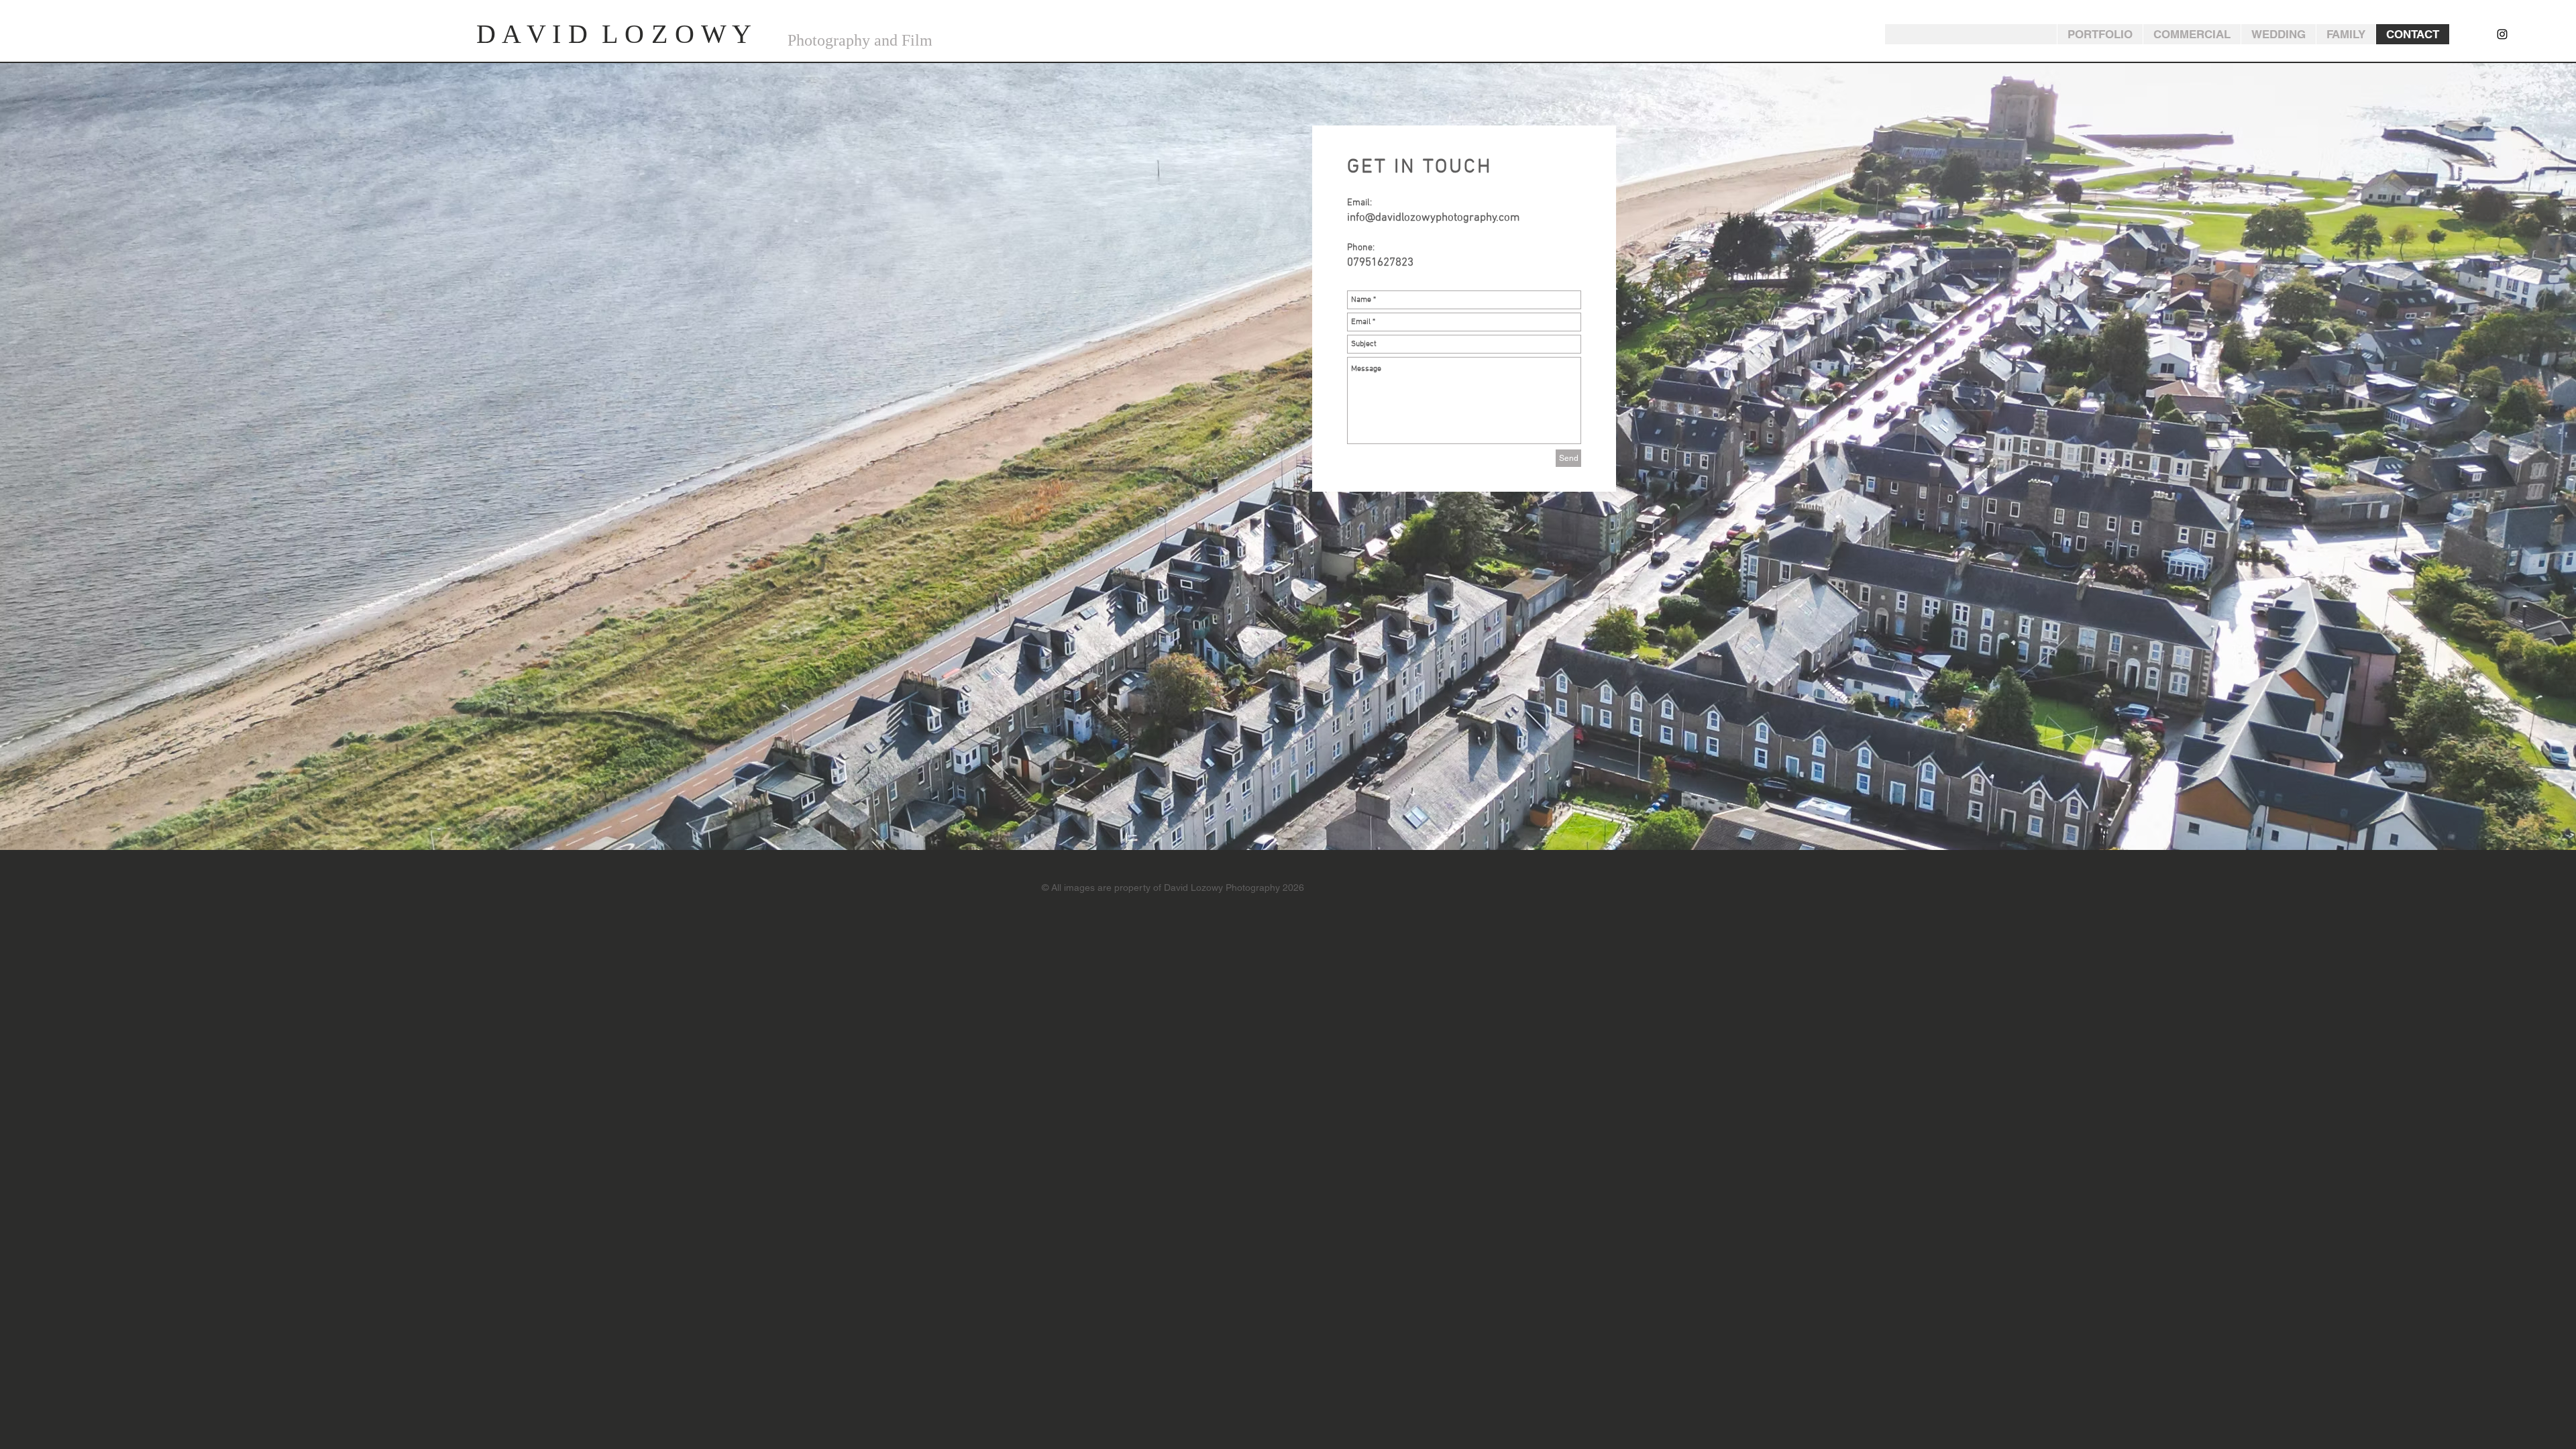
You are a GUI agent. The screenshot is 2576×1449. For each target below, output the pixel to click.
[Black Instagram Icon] (2502, 34)
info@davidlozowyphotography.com (1433, 218)
